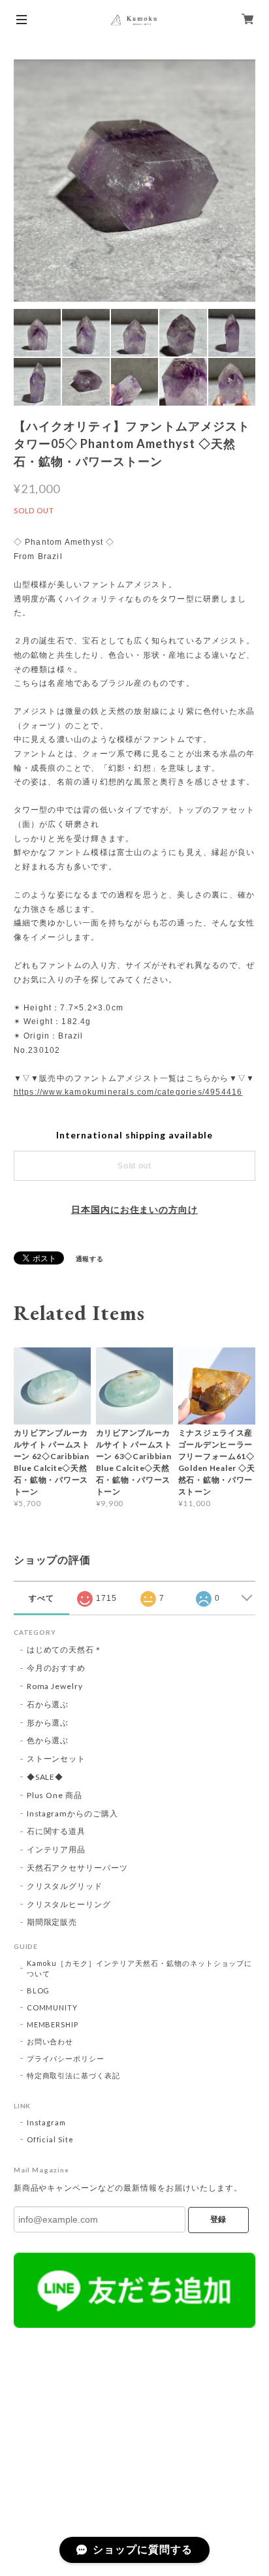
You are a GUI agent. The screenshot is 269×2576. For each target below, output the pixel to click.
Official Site (50, 2139)
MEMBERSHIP (53, 2024)
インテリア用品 (56, 1849)
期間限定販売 (52, 1922)
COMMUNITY (53, 2007)
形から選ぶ (48, 1723)
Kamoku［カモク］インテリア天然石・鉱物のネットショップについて (140, 1968)
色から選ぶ (48, 1740)
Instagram (47, 2122)
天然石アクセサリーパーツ (78, 1868)
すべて (41, 1598)
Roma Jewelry (55, 1686)
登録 (218, 2219)
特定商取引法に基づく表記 (74, 2075)
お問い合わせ (50, 2041)
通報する (90, 1259)
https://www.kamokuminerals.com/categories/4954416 (128, 1092)
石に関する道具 (56, 1831)
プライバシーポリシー (66, 2058)
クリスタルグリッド (65, 1886)
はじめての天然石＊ (65, 1650)
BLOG (39, 1990)
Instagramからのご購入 (72, 1813)
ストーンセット (56, 1759)
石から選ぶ (48, 1704)
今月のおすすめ (56, 1668)
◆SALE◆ (45, 1777)
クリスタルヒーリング (69, 1904)
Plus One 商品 (55, 1795)
